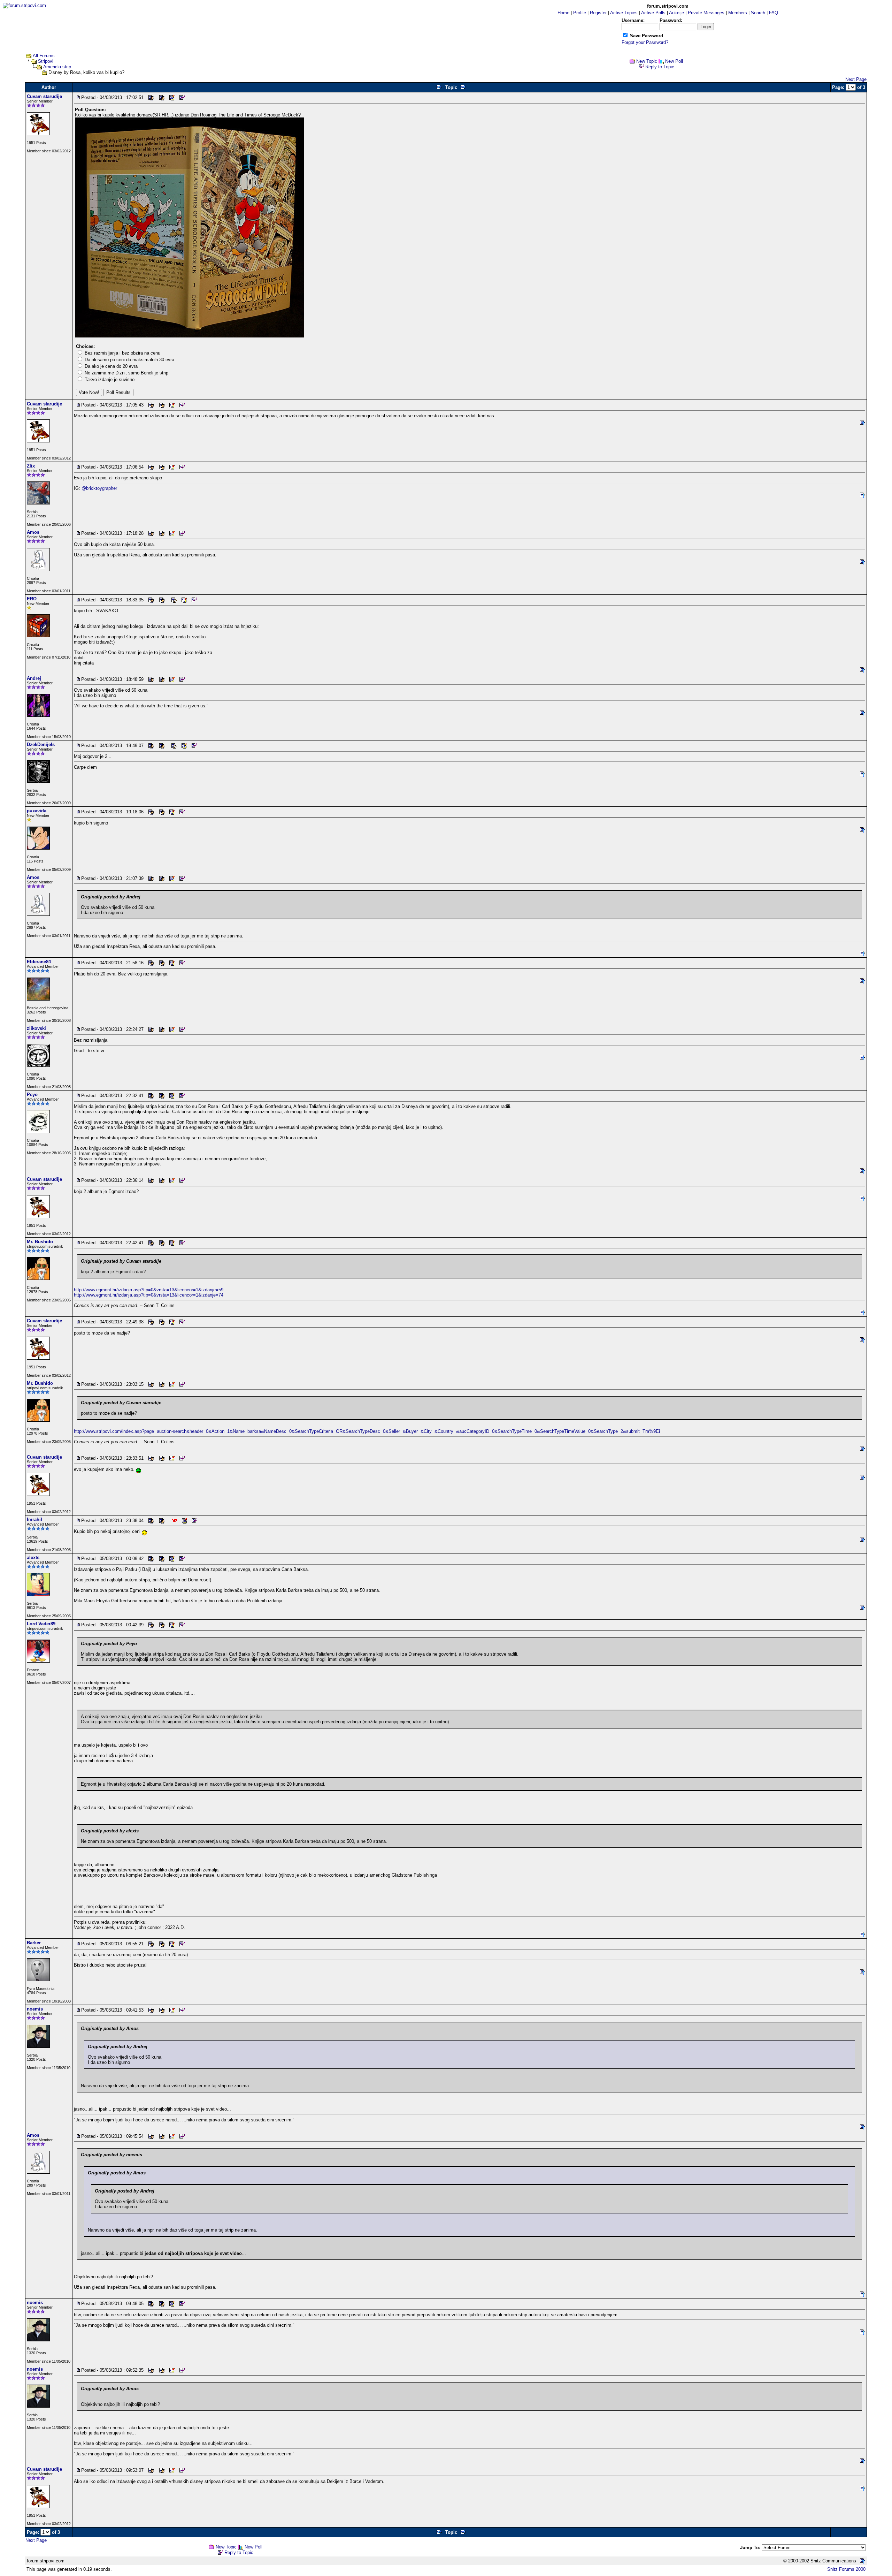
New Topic (647, 61)
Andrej (34, 678)
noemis (35, 2009)
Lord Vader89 (41, 1624)
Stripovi (46, 61)
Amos (33, 532)
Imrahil (34, 1519)
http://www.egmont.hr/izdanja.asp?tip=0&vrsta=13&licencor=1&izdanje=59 (149, 1290)
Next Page (856, 79)
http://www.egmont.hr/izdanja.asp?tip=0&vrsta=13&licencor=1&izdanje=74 (149, 1295)
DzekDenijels (41, 744)
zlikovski (36, 1028)
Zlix (31, 466)
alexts (33, 1557)
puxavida (37, 811)
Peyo (32, 1095)
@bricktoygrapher (99, 488)
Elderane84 (39, 962)
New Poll (674, 61)
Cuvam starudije (44, 96)
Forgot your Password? (645, 42)
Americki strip (57, 67)
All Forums (44, 56)
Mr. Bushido (40, 1242)
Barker (34, 1943)
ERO (32, 599)
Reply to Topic (660, 67)
